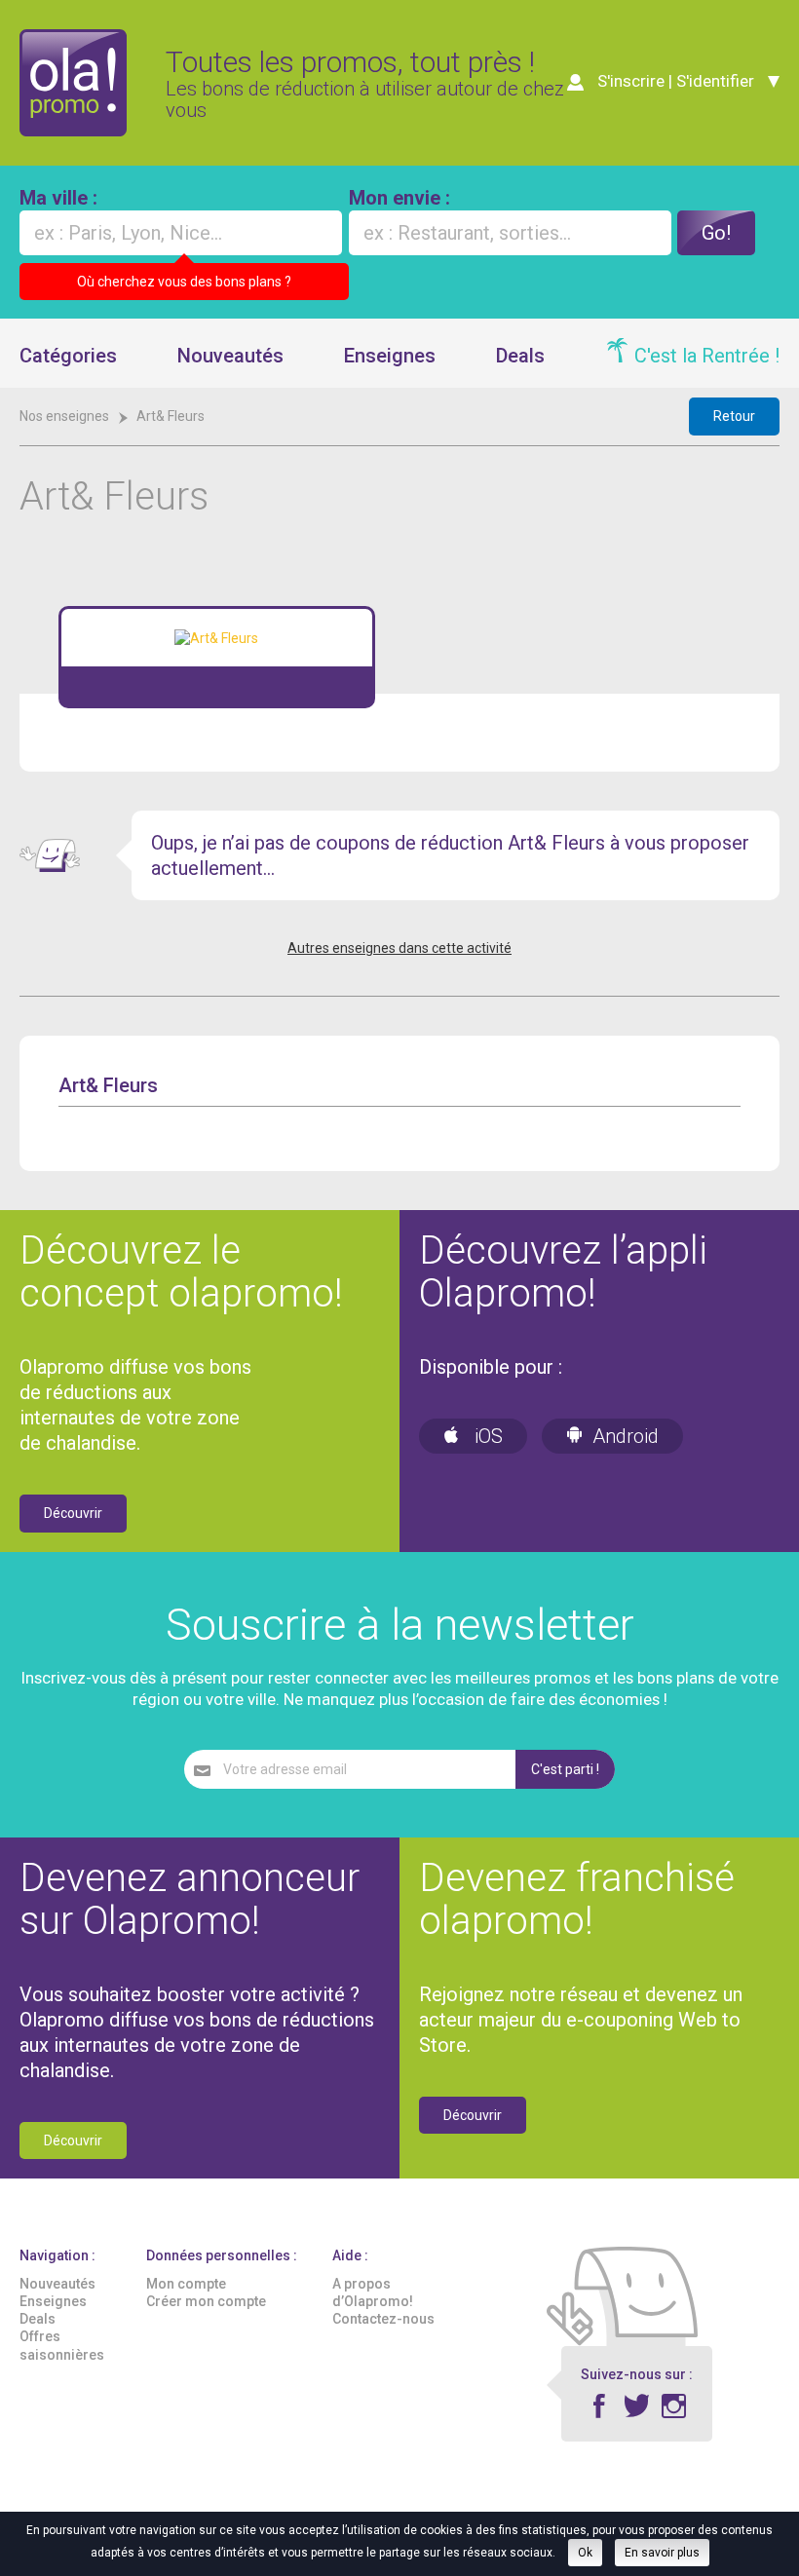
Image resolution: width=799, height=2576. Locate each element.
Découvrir (73, 1513)
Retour (734, 416)
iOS (486, 1436)
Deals (520, 356)
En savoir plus (662, 2553)
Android (626, 1436)
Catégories (68, 356)
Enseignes (390, 356)
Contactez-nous (383, 2319)
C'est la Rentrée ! (707, 356)
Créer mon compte (206, 2301)
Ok (585, 2553)
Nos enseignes (64, 416)
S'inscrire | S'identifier (676, 81)
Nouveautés (230, 356)
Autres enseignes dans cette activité (399, 948)
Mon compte (186, 2284)
